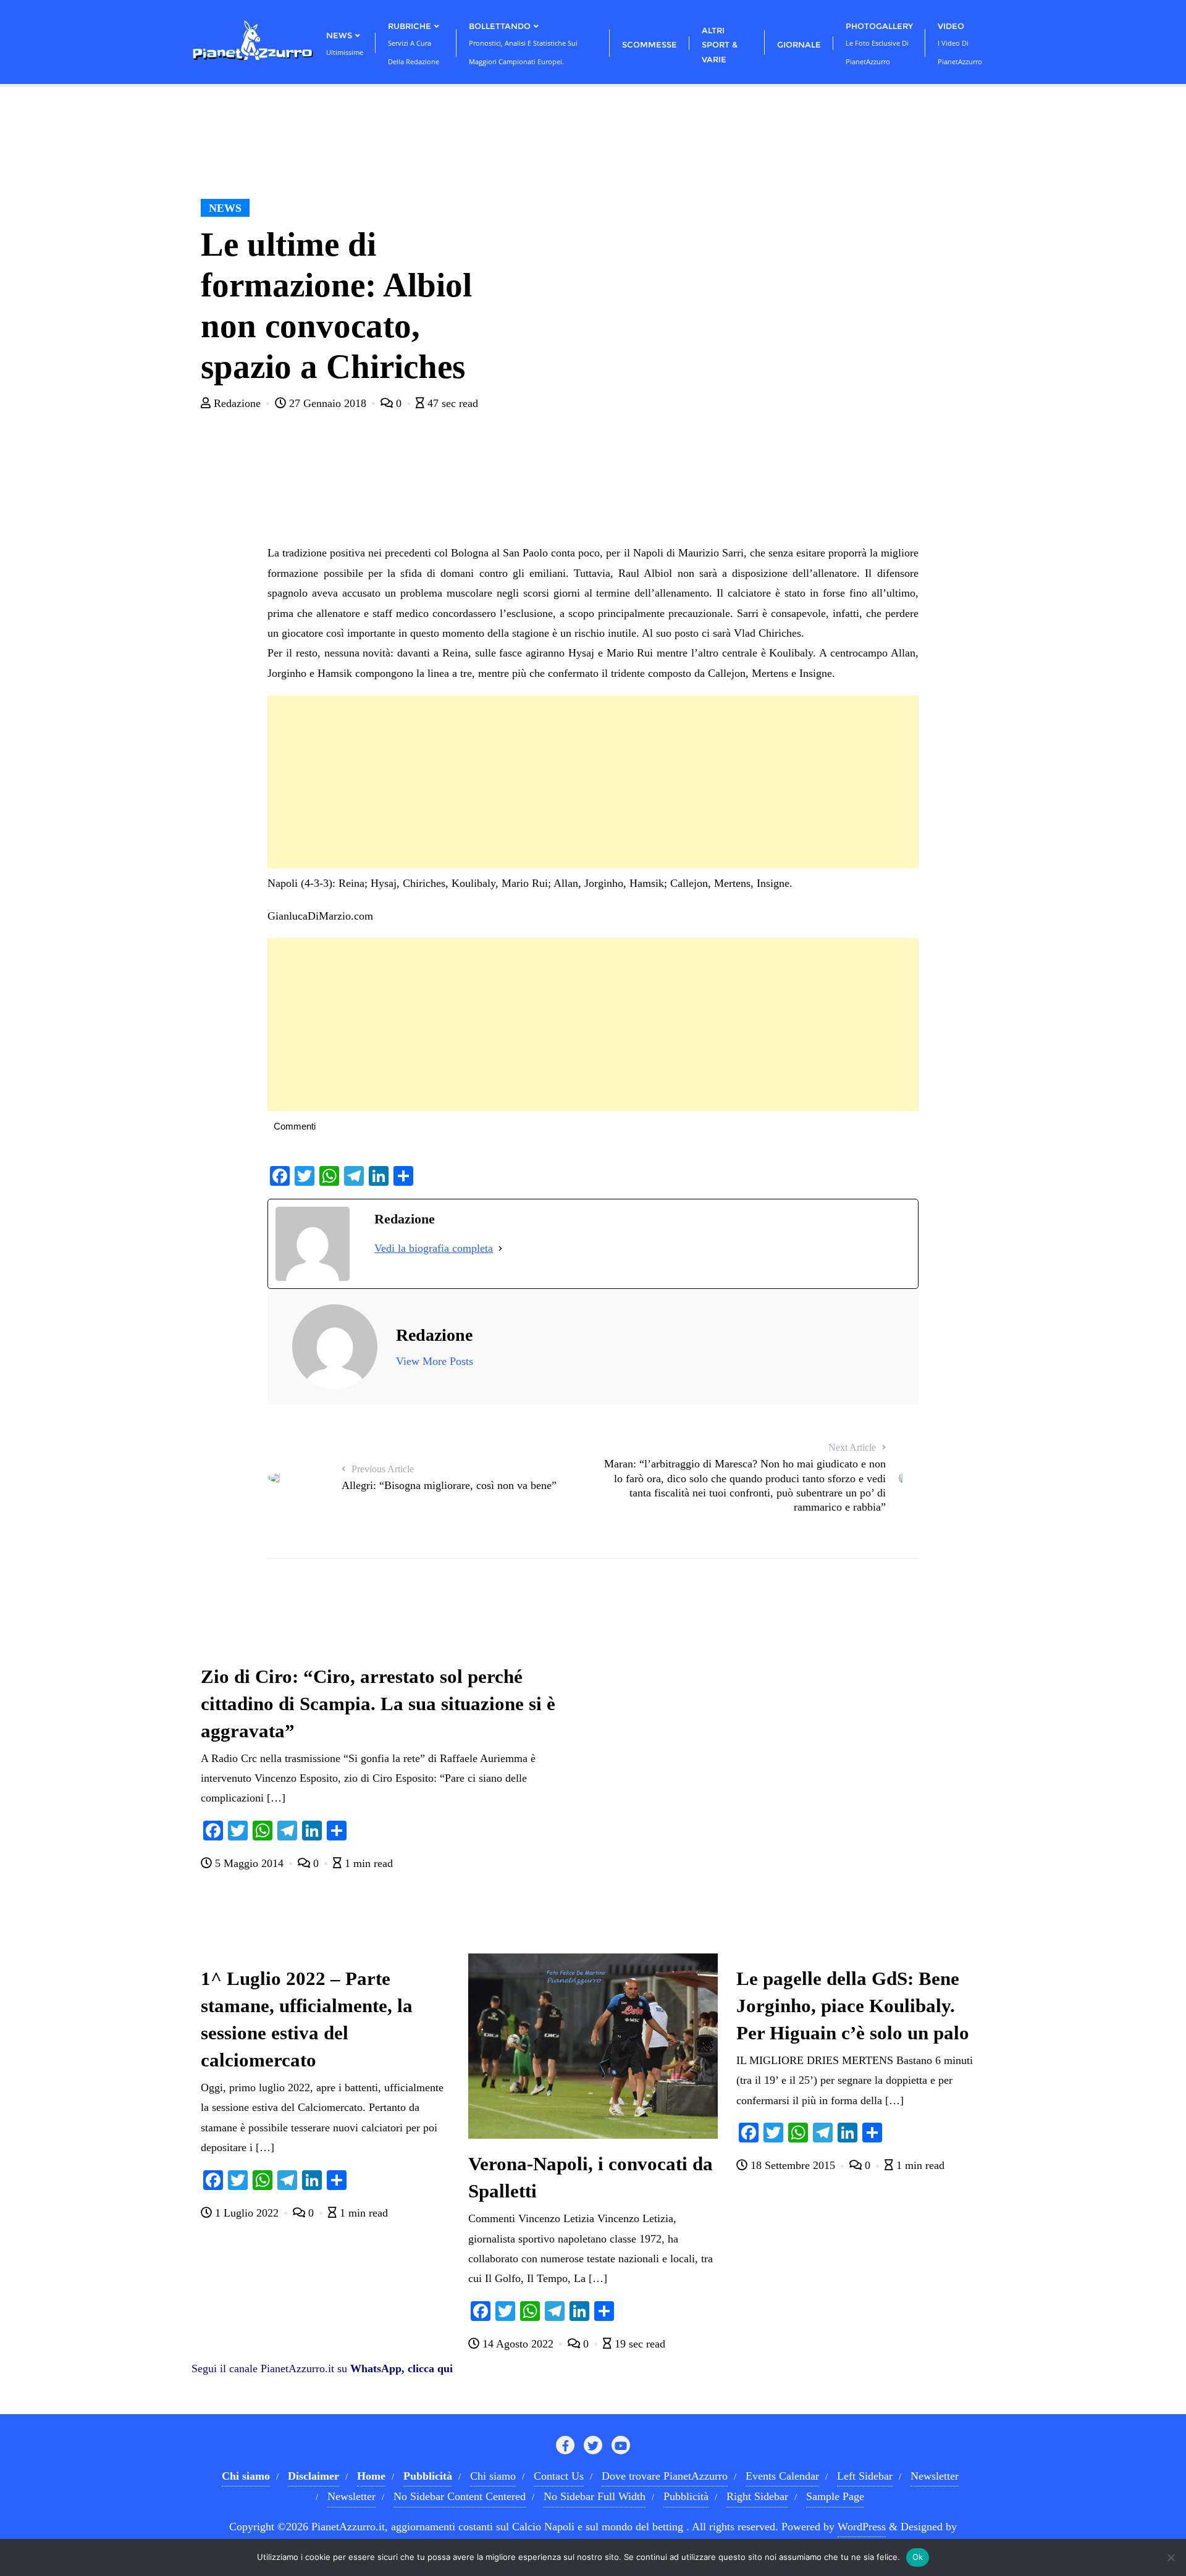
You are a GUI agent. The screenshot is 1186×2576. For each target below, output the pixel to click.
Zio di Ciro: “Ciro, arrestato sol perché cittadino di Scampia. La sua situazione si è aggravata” (378, 1704)
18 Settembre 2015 (793, 2165)
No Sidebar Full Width (595, 2496)
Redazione (237, 403)
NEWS (225, 208)
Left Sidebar (865, 2476)
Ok (918, 2557)
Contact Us (559, 2476)
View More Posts (435, 1361)
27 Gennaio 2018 (328, 403)
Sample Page (835, 2496)
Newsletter (935, 2476)
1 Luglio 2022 (247, 2213)
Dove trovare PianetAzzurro (665, 2476)
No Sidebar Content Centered (460, 2496)
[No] (1171, 2557)
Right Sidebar (757, 2496)
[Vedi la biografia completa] (500, 1248)
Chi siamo (493, 2476)
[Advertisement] (593, 782)
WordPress (862, 2527)
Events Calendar (782, 2476)
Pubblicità (686, 2496)
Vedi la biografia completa (434, 1248)
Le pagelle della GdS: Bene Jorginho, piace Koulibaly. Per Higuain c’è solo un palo (853, 2006)
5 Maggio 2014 (249, 1863)
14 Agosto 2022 (518, 2344)
